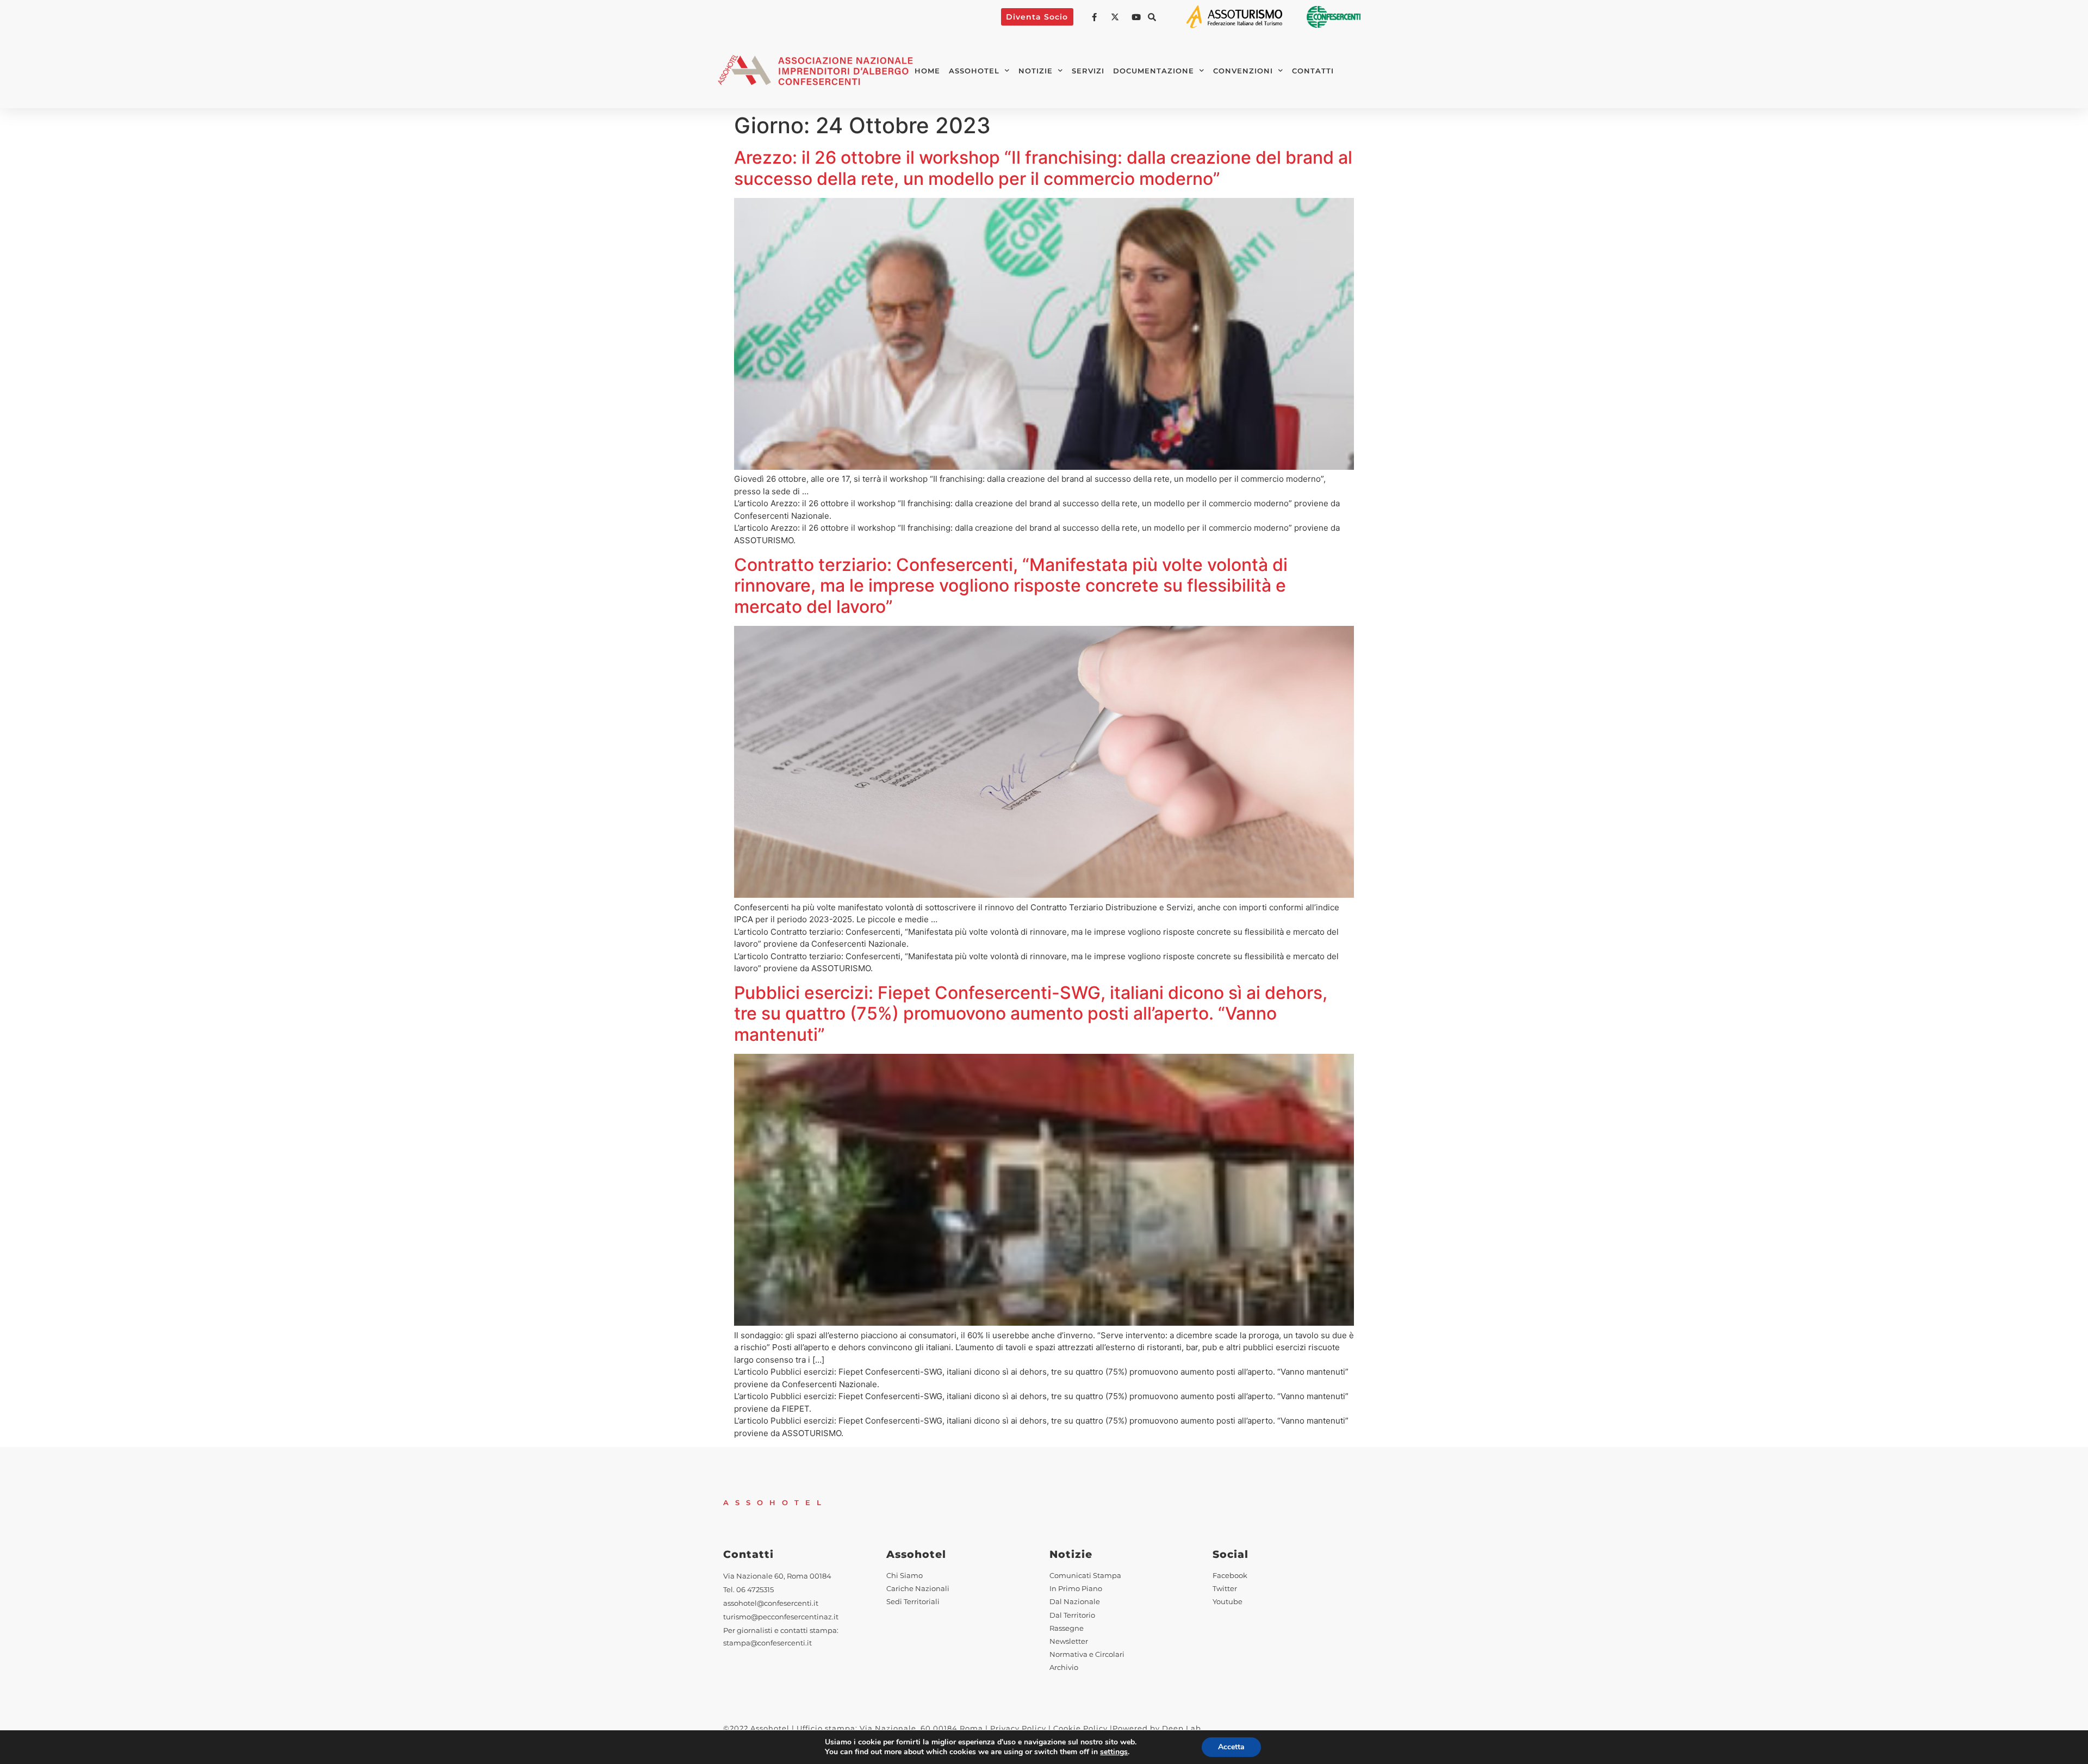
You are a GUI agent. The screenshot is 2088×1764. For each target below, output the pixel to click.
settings (1114, 1752)
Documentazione (1154, 71)
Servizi (1088, 71)
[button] (1152, 17)
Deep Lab (1182, 1728)
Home (927, 71)
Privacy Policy (1018, 1728)
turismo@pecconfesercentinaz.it (781, 1617)
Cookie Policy (1080, 1728)
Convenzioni (1243, 71)
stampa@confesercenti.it (768, 1643)
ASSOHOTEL (974, 71)
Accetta (1231, 1747)
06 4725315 (755, 1590)
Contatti (1313, 71)
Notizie (1036, 71)
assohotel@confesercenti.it (771, 1603)
